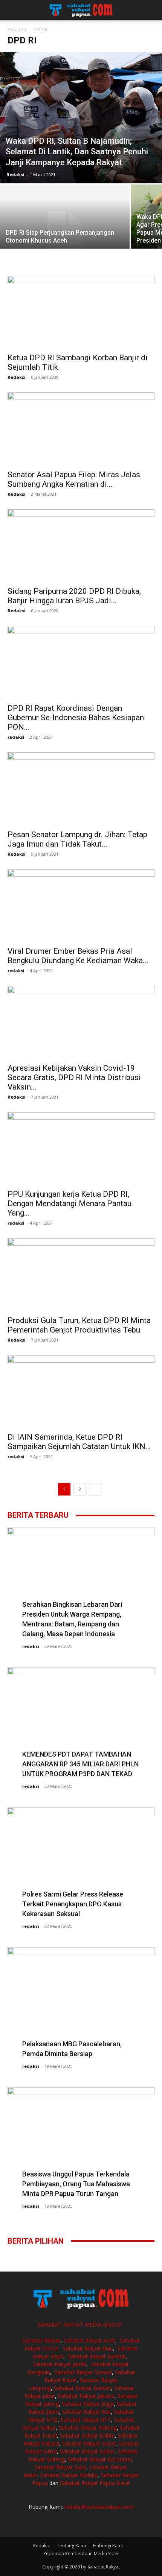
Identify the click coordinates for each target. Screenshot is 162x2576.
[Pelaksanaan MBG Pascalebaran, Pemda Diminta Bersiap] (81, 2001)
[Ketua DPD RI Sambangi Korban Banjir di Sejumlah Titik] (81, 312)
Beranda (17, 30)
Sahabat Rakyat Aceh (89, 2340)
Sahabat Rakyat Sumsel (83, 2372)
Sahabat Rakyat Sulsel (89, 2443)
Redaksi (15, 174)
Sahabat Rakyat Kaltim (87, 2435)
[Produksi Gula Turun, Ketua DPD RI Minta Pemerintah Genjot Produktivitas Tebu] (81, 1275)
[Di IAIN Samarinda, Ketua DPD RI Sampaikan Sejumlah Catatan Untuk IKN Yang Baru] (81, 1392)
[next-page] (95, 1489)
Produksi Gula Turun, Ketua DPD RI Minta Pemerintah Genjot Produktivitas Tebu (79, 1325)
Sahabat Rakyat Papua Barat (95, 2483)
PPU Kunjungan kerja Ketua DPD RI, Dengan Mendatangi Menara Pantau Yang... (70, 1203)
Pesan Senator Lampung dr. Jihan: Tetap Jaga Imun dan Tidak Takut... (77, 839)
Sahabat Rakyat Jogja (88, 2404)
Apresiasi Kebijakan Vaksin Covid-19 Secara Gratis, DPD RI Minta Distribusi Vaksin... (74, 1077)
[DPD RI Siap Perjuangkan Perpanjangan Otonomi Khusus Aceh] (65, 233)
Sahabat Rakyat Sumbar (97, 2356)
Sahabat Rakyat (42, 2340)
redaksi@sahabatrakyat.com (99, 2507)
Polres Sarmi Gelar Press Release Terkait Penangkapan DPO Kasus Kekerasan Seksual (73, 1904)
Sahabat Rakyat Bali (86, 2412)
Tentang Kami (71, 2546)
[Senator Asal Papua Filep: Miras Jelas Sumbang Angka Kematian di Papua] (81, 429)
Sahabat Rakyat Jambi (60, 2364)
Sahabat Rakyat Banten (83, 2388)
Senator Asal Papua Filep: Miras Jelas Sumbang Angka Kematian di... (74, 479)
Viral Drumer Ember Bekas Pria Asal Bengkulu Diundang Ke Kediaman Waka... (78, 956)
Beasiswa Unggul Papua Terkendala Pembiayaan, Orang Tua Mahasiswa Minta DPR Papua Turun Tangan (76, 2184)
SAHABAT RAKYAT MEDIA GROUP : (81, 2325)
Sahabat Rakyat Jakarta (86, 2396)
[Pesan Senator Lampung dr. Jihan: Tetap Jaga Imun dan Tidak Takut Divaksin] (81, 789)
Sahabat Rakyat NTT (86, 2420)
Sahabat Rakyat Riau (88, 2348)
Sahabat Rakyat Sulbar (87, 2451)
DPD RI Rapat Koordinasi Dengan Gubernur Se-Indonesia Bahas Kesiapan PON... (76, 718)
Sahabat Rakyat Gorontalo (100, 2459)
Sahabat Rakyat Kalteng (88, 2428)
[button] (13, 10)
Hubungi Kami (108, 2546)
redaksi (16, 737)
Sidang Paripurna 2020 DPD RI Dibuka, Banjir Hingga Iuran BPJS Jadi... (74, 596)
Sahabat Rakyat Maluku (69, 2475)
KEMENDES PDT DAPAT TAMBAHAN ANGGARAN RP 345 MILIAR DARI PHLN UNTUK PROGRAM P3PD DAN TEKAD (80, 1764)
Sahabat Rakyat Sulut (60, 2467)
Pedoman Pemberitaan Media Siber (81, 2554)
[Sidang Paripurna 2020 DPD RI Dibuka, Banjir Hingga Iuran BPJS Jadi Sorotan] (81, 546)
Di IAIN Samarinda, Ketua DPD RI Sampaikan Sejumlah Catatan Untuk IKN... (79, 1442)
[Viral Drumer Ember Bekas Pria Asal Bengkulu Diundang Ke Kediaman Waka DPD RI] (81, 906)
